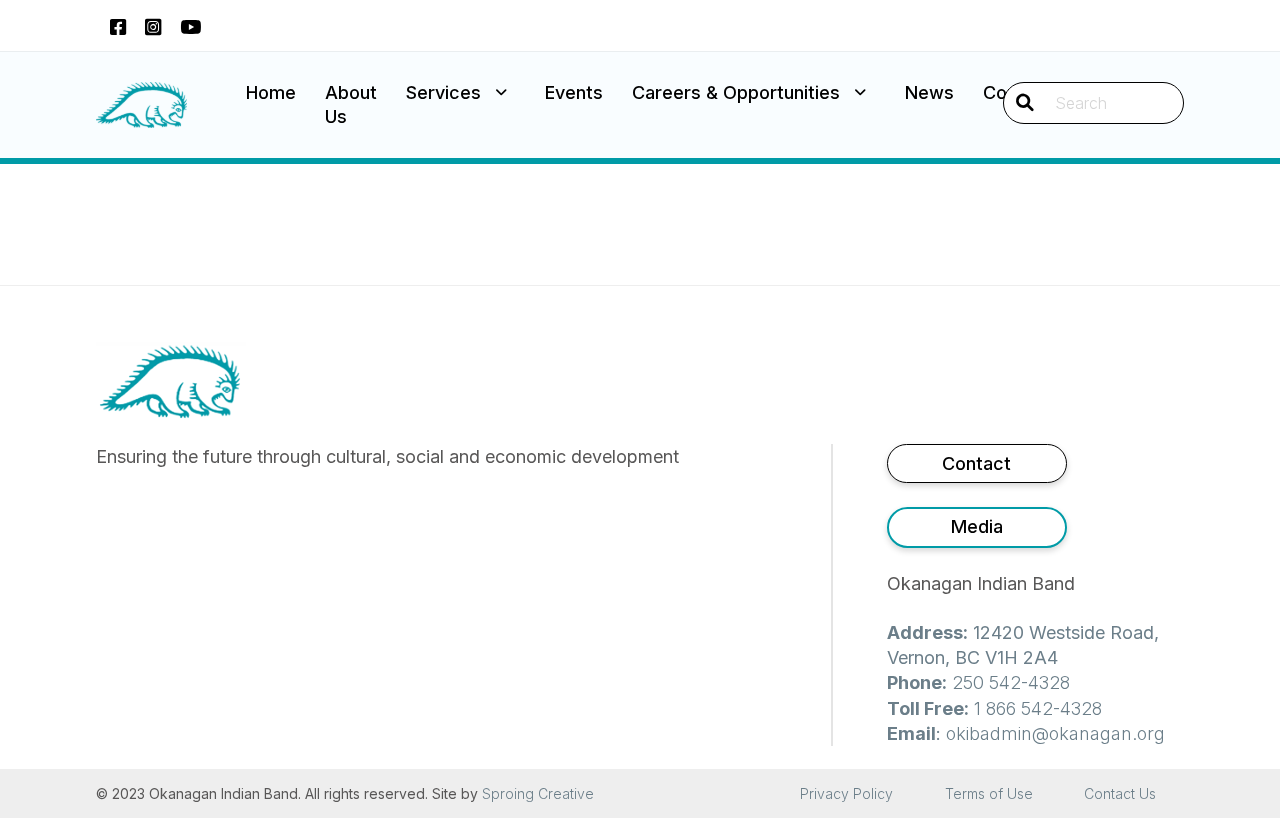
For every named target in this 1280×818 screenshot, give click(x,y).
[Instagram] (153, 25)
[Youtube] (190, 25)
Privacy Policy (846, 793)
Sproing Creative (538, 793)
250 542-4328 (1011, 682)
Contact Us (1120, 793)
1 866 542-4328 (1038, 708)
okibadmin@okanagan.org (1055, 733)
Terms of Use (989, 793)
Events (574, 92)
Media (977, 526)
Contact (976, 463)
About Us (351, 104)
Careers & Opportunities (736, 92)
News (929, 92)
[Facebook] (118, 25)
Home (271, 92)
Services (443, 92)
